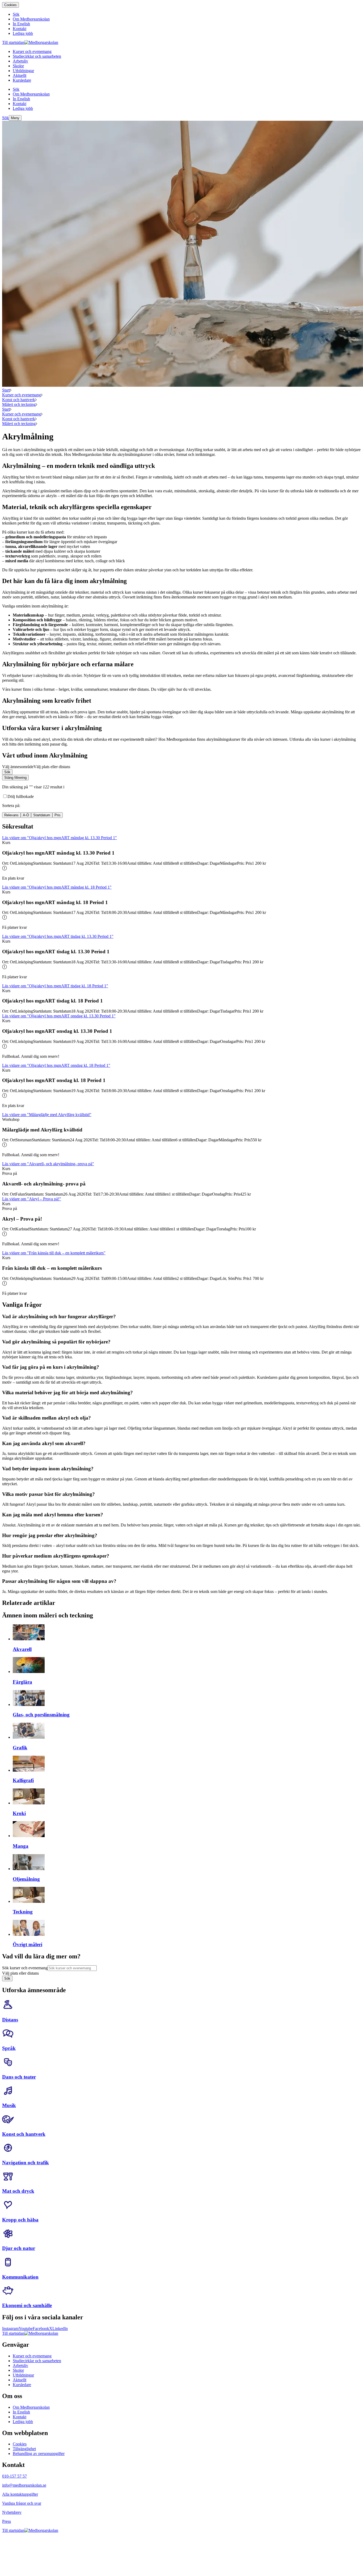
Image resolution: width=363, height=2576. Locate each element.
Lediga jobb (23, 2422)
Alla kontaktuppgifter (20, 2494)
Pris (58, 815)
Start (6, 390)
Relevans (11, 815)
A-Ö (26, 815)
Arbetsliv (20, 2365)
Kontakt (20, 2417)
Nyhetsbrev (12, 2512)
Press (7, 2521)
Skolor (18, 2370)
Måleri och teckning (19, 404)
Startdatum (42, 815)
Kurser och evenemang (22, 395)
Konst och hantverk (19, 400)
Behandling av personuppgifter (39, 2454)
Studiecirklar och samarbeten (37, 2361)
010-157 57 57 (14, 2476)
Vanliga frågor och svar (22, 2503)
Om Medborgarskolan (31, 2407)
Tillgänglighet (24, 2449)
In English (21, 2412)
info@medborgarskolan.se (24, 2485)
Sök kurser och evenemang (25, 1968)
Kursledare (22, 2385)
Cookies (10, 5)
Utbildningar (23, 2375)
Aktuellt (20, 2380)
